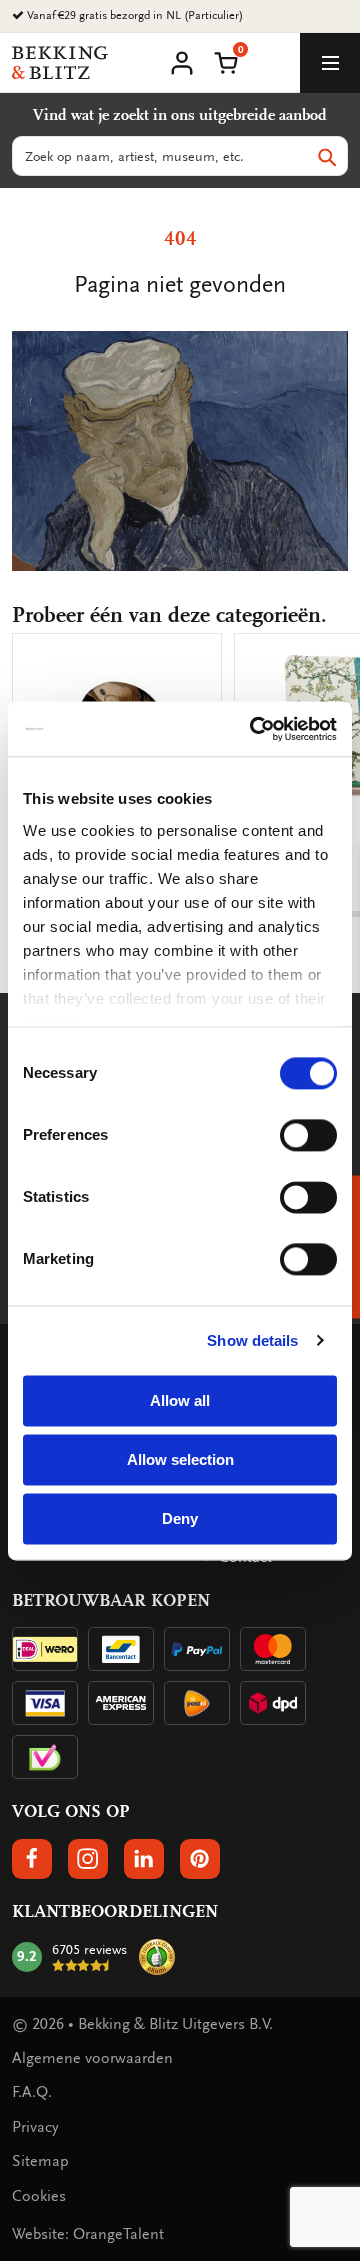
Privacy (35, 2127)
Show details (252, 1340)
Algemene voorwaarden (92, 2058)
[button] (226, 61)
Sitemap (40, 2161)
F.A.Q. (32, 2092)
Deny (180, 1518)
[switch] (308, 1135)
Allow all (180, 1400)
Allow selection (180, 1459)
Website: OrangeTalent (88, 2234)
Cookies (39, 2196)
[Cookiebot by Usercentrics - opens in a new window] (254, 729)
